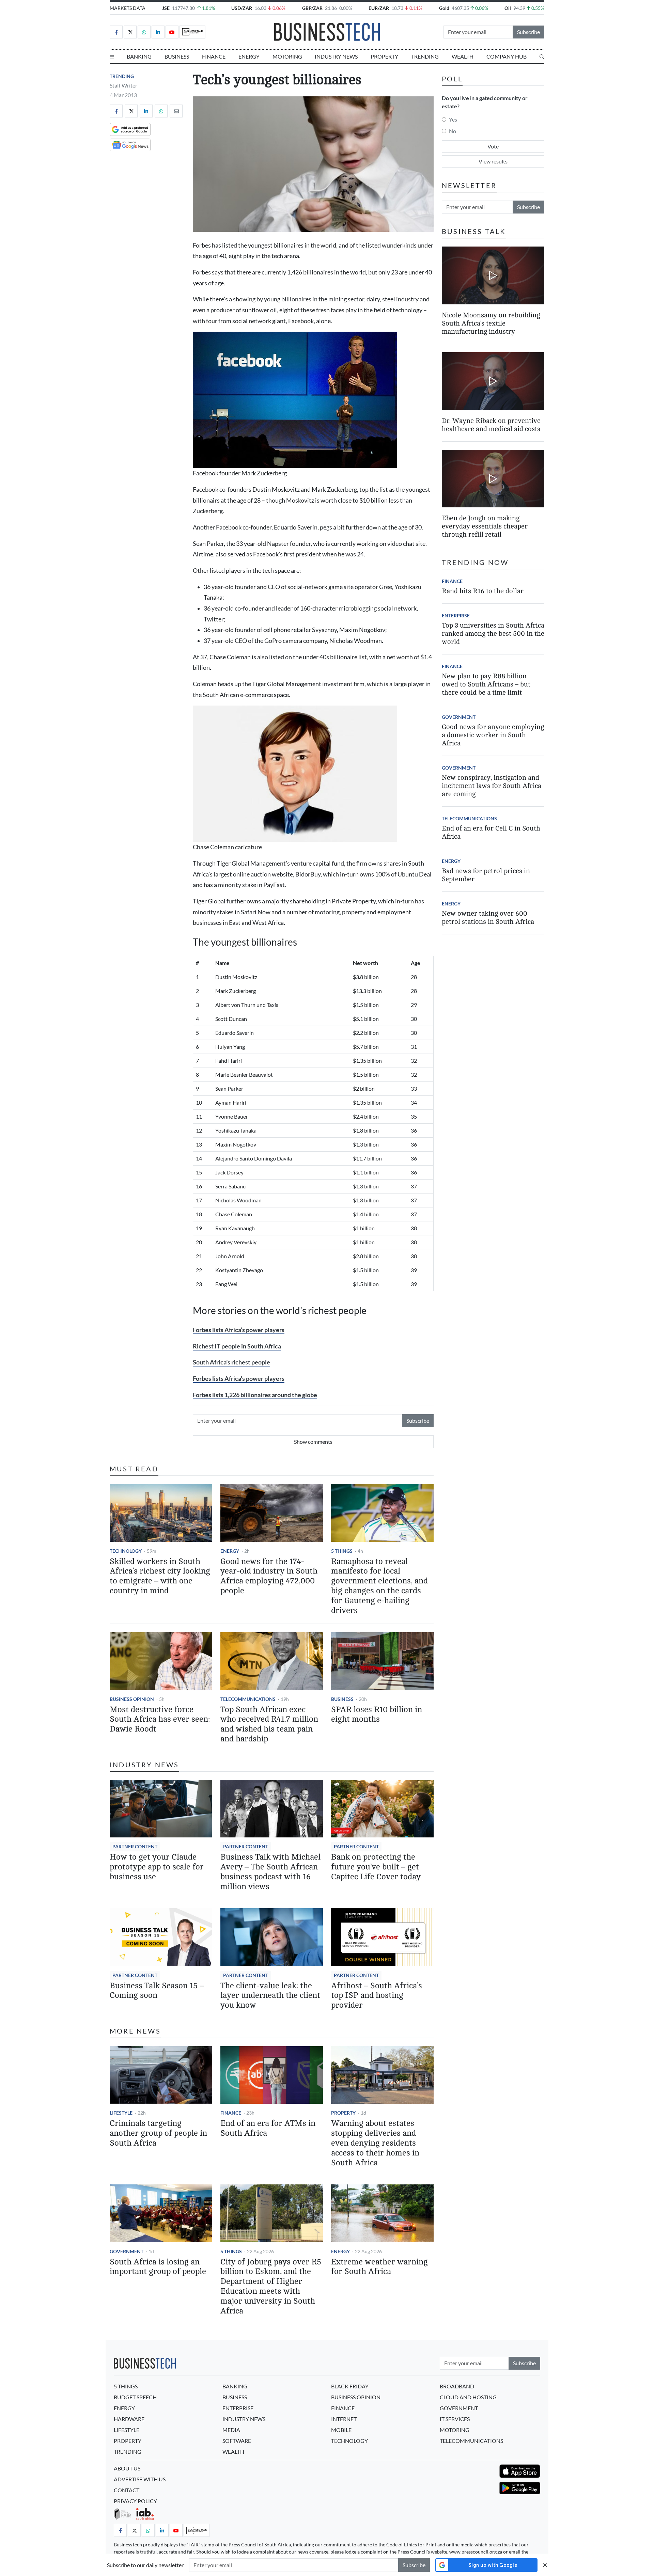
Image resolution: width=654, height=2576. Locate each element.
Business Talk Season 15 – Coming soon (157, 1991)
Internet (344, 2419)
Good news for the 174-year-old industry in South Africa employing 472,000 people (269, 1576)
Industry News (336, 56)
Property (384, 56)
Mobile (341, 2430)
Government (127, 2251)
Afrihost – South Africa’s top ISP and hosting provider (377, 1996)
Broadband (457, 2386)
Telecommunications (248, 1699)
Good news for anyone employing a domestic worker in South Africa (493, 735)
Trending (425, 56)
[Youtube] (172, 32)
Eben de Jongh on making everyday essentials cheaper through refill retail (485, 526)
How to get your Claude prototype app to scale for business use (157, 1867)
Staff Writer (123, 85)
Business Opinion (132, 1699)
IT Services (455, 2419)
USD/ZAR (242, 8)
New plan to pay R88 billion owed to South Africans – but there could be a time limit (486, 684)
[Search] (542, 57)
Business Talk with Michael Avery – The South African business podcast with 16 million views (270, 1872)
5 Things (342, 1551)
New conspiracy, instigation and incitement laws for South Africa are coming (492, 786)
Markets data (128, 8)
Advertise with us (140, 2479)
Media (231, 2430)
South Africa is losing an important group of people (158, 2267)
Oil (508, 8)
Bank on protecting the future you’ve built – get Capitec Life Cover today (376, 1867)
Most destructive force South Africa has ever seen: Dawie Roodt (160, 1719)
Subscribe (528, 32)
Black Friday (350, 2386)
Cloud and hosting (468, 2397)
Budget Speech (135, 2397)
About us (127, 2468)
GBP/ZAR (312, 8)
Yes (453, 119)
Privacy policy (135, 2501)
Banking (139, 56)
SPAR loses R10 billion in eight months (377, 1714)
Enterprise (456, 615)
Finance (214, 56)
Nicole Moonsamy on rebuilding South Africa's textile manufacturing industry (491, 323)
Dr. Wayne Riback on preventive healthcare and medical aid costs (491, 425)
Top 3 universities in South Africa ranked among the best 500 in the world (493, 634)
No (453, 131)
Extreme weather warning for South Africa (379, 2267)
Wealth (463, 56)
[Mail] (176, 111)
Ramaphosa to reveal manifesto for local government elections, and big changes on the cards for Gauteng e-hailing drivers (379, 1586)
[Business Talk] (192, 32)
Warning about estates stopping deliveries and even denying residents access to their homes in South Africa (375, 2143)
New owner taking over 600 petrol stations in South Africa (488, 918)
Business (177, 56)
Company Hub (507, 56)
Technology (126, 1551)
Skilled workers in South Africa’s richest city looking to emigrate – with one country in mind (160, 1576)
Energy (249, 56)
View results (493, 161)
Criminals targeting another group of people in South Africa (158, 2133)
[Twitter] (130, 32)
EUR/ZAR (379, 8)
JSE (166, 8)
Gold (444, 8)
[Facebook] (116, 32)
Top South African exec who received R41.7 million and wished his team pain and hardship (269, 1724)
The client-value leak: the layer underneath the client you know (270, 1996)
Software (237, 2441)
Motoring (287, 56)
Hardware (129, 2419)
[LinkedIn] (158, 32)
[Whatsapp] (144, 32)
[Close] (545, 2565)
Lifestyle (121, 2113)
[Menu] (112, 57)
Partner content (135, 1846)
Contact (127, 2490)
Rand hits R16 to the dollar (483, 591)
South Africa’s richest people (231, 1362)
